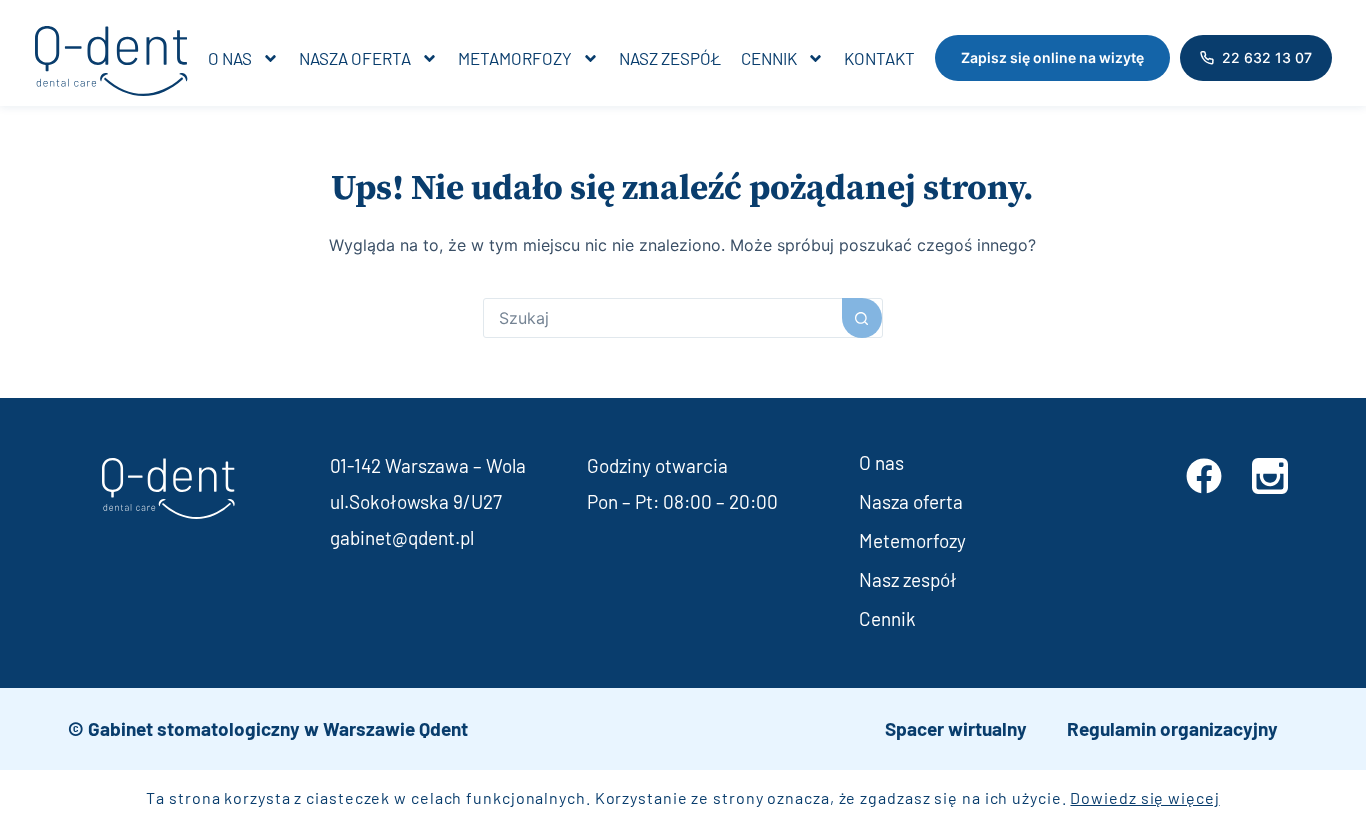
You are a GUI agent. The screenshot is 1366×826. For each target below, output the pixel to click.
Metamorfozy (515, 58)
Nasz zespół (670, 58)
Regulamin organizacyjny (1172, 728)
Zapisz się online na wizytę (1052, 57)
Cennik (769, 58)
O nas (230, 58)
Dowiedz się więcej (1144, 797)
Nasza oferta (355, 58)
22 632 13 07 (1267, 57)
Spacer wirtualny (956, 728)
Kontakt (879, 58)
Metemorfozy (912, 540)
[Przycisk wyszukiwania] (862, 318)
